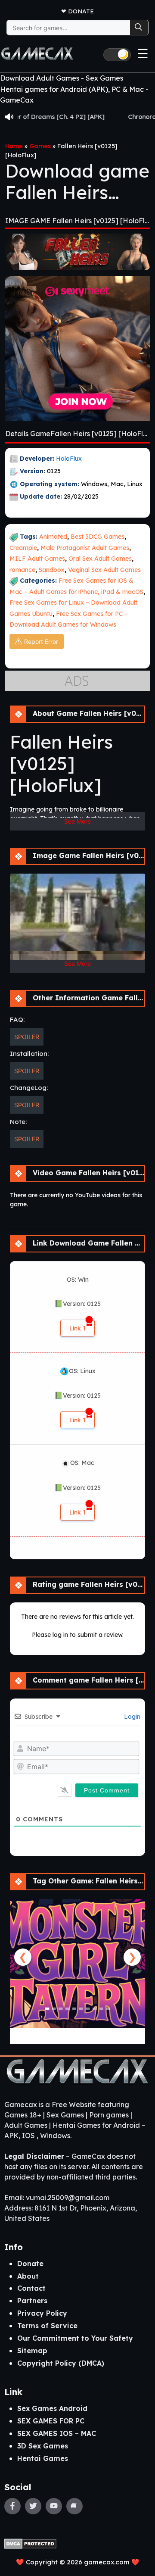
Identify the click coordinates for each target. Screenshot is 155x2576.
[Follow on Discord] (74, 2506)
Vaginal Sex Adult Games (104, 570)
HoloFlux (69, 459)
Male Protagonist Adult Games (85, 548)
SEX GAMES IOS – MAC (57, 2433)
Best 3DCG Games (98, 537)
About (28, 2276)
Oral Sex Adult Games (100, 559)
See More (77, 821)
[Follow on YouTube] (54, 2506)
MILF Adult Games (37, 559)
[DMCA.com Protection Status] (30, 2543)
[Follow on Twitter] (33, 2506)
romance (22, 570)
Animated (53, 537)
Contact (31, 2288)
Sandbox (52, 570)
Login (131, 1717)
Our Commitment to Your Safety (75, 2338)
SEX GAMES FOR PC (51, 2421)
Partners (32, 2301)
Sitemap (32, 2351)
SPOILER (27, 1037)
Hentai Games (43, 2458)
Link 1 (77, 1328)
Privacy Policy (42, 2313)
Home (14, 146)
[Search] (139, 28)
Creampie (23, 548)
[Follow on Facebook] (12, 2506)
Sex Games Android (52, 2408)
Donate (81, 11)
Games (40, 146)
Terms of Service (47, 2326)
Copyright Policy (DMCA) (61, 2363)
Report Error (41, 642)
